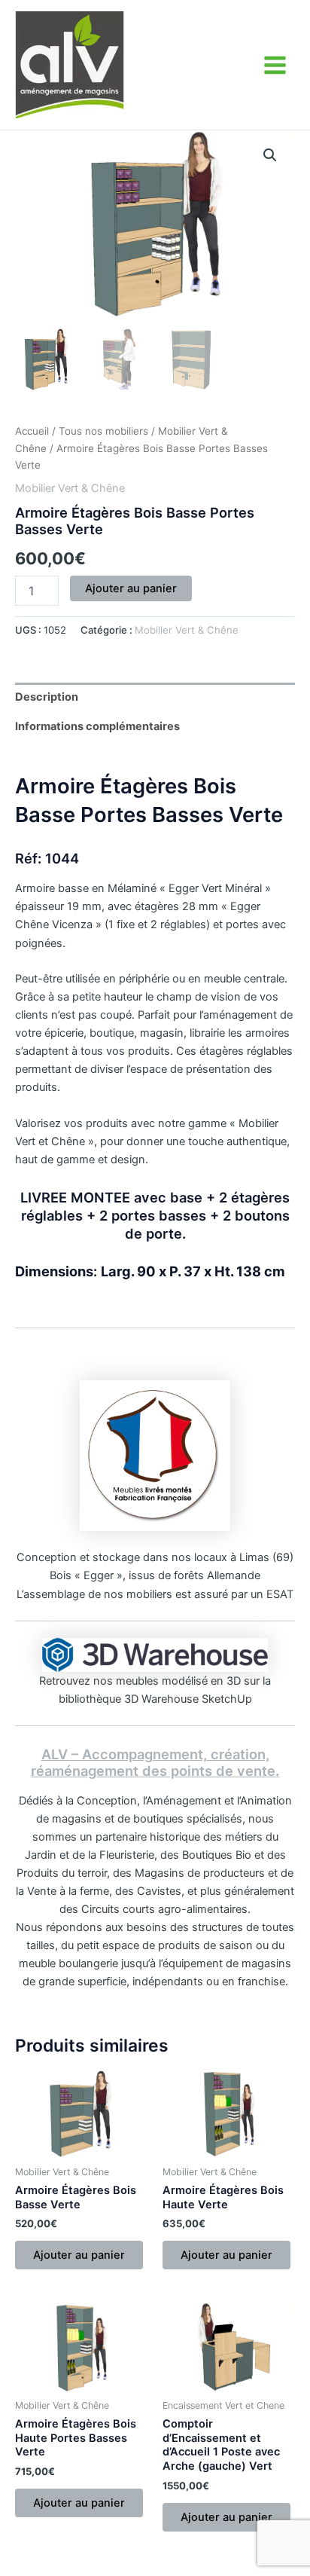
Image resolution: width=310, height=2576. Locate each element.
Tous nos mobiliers (103, 431)
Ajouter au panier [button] (79, 2255)
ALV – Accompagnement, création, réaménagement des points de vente (153, 1762)
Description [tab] (47, 697)
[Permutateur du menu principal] (275, 64)
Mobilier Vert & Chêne (70, 488)
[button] (270, 155)
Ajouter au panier (131, 588)
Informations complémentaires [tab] (97, 726)
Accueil (32, 431)
